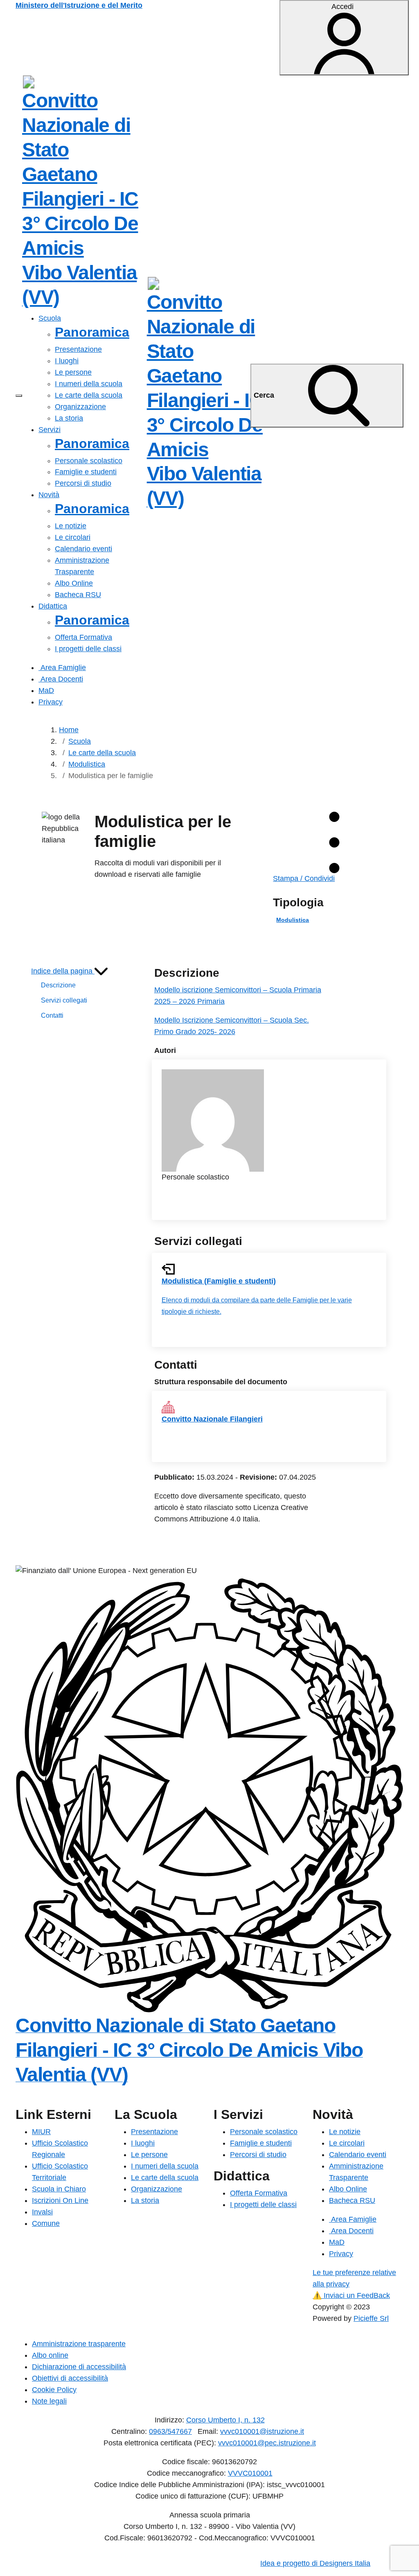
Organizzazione (80, 407)
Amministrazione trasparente (79, 2344)
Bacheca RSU (78, 595)
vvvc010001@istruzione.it (262, 2431)
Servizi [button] (50, 430)
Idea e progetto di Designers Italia (315, 2563)
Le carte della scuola (89, 395)
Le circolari (73, 537)
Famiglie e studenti (86, 472)
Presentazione (78, 349)
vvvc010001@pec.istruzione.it (267, 2443)
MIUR (41, 2132)
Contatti (52, 1015)
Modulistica (293, 920)
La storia (69, 418)
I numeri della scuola (89, 384)
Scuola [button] (50, 318)
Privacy (51, 702)
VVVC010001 (250, 2473)
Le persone (73, 372)
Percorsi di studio (83, 483)
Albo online (50, 2355)
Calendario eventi (83, 549)
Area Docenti (61, 679)
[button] (69, 971)
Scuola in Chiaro (59, 2189)
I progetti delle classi (88, 649)
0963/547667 (170, 2431)
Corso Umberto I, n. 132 (225, 2420)
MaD (46, 690)
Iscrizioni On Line (60, 2200)
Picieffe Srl (371, 2318)
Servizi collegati (64, 1000)
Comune (46, 2223)
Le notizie (71, 526)
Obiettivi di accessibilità (70, 2378)
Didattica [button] (53, 606)
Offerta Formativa (83, 637)
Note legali (49, 2401)
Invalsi (42, 2212)
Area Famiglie (62, 668)
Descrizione (58, 985)
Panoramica (92, 332)
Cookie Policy (54, 2390)
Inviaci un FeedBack (351, 2295)
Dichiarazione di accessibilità (79, 2367)
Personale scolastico (89, 461)
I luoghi (67, 361)
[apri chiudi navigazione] (19, 396)
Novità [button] (49, 495)
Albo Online (74, 583)
